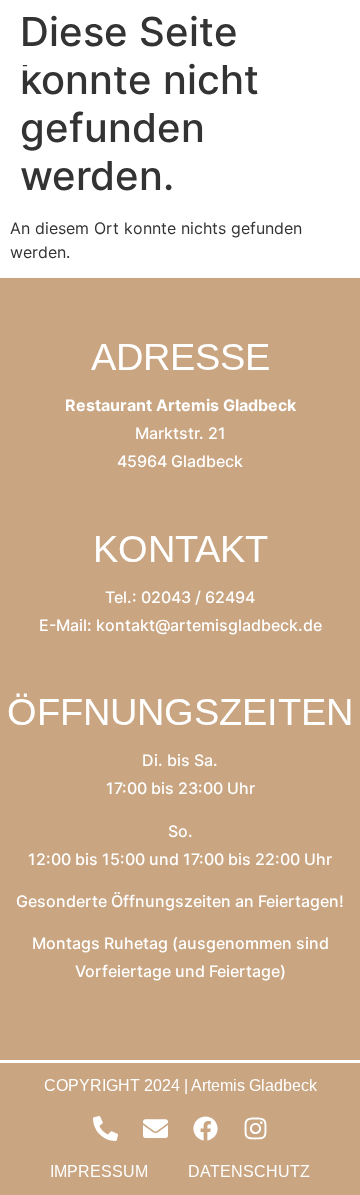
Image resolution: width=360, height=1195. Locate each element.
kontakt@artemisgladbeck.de (209, 625)
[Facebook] (205, 1129)
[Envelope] (155, 1129)
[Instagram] (255, 1129)
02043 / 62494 (198, 597)
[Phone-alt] (105, 1129)
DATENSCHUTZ (249, 1171)
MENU (96, 59)
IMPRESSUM (99, 1171)
